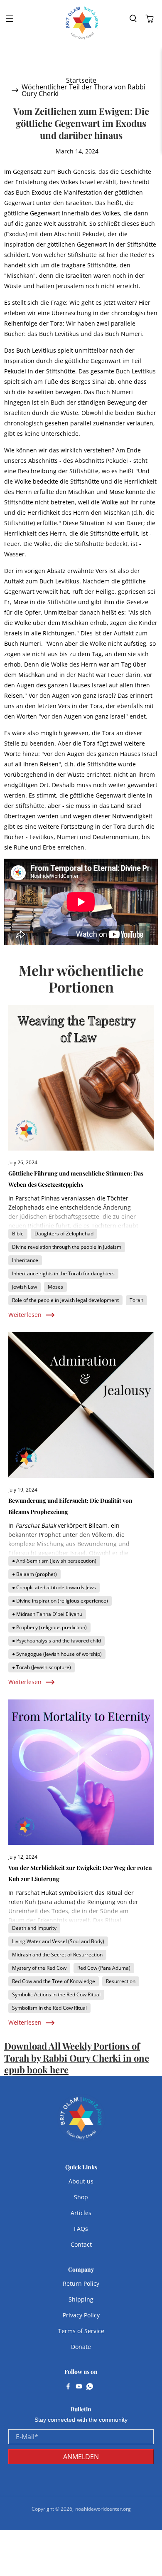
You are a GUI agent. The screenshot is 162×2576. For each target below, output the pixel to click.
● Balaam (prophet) (34, 1574)
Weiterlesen (25, 1315)
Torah (136, 1300)
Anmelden (81, 2457)
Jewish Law (25, 1287)
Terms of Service (81, 2331)
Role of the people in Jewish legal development (65, 1300)
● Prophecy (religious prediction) (49, 1627)
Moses (55, 1287)
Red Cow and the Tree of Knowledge (54, 1981)
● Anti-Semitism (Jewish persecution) (54, 1561)
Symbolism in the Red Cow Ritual (49, 2008)
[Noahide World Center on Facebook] (68, 2387)
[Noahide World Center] (82, 23)
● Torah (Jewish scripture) (42, 1667)
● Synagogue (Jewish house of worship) (57, 1654)
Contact (81, 2244)
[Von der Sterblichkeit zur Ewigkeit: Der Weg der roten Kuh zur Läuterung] (81, 1772)
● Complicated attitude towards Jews (54, 1587)
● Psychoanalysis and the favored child (56, 1641)
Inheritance (25, 1260)
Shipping (81, 2299)
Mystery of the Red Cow (39, 1968)
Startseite (81, 80)
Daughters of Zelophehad (64, 1234)
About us (81, 2181)
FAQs (81, 2229)
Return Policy (81, 2283)
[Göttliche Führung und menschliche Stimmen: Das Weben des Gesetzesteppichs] (81, 1078)
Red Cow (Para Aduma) (104, 1968)
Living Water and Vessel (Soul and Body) (58, 1941)
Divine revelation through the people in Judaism (67, 1247)
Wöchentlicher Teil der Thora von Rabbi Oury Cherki (83, 90)
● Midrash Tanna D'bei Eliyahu (47, 1614)
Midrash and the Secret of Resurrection (57, 1955)
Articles (81, 2213)
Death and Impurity (34, 1928)
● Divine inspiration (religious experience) (60, 1601)
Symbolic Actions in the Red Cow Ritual (56, 1994)
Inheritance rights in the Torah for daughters (63, 1273)
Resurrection (121, 1981)
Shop (81, 2197)
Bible (18, 1234)
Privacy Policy (81, 2315)
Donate (81, 2347)
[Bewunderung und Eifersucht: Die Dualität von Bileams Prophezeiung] (81, 1405)
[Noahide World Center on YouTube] (79, 2387)
